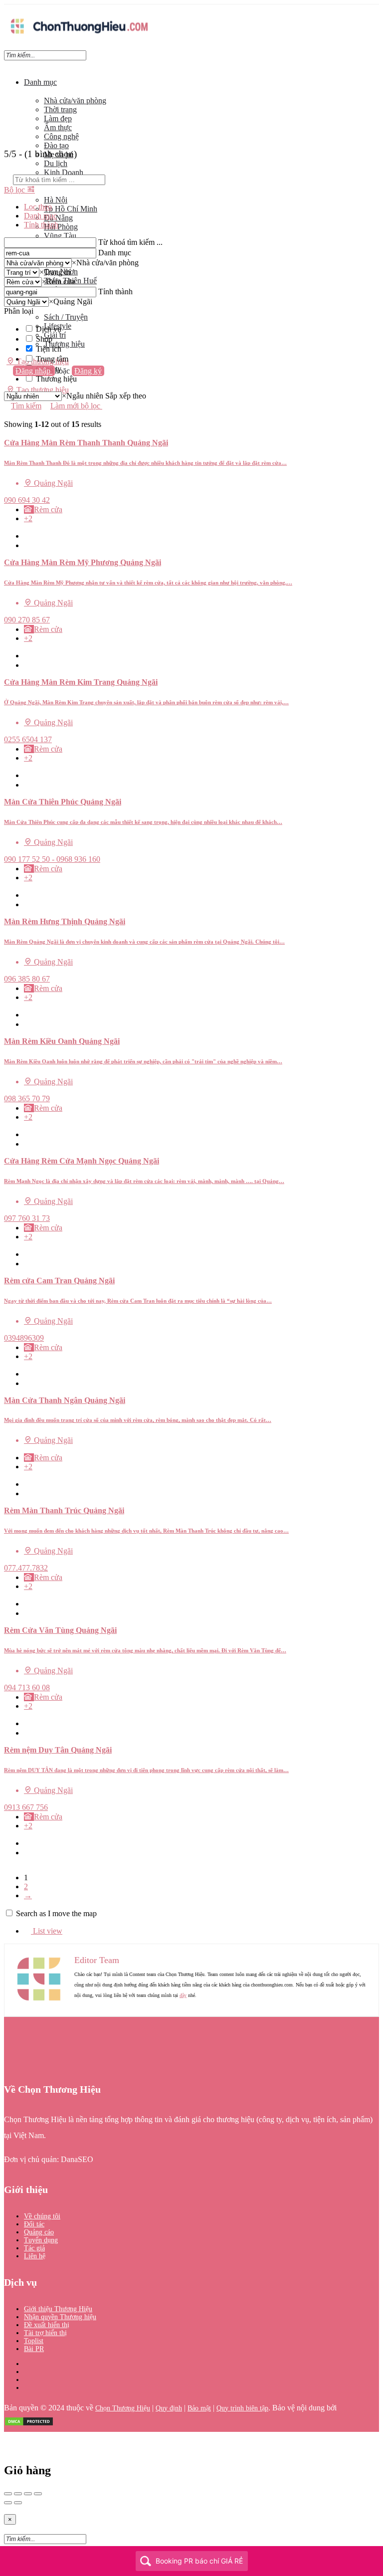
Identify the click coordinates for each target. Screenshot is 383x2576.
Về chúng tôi (42, 2216)
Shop (44, 339)
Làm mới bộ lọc (76, 406)
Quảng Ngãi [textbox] (71, 301)
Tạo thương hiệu (42, 390)
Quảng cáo (39, 2232)
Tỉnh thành (115, 292)
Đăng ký (88, 371)
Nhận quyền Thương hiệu (60, 2317)
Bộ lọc (15, 190)
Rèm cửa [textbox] (58, 282)
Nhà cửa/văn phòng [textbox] (105, 263)
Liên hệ (35, 2256)
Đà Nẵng (58, 218)
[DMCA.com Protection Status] (29, 2424)
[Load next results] (7, 434)
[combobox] (105, 263)
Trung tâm (52, 359)
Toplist (34, 2341)
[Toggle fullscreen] (28, 2494)
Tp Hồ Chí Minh (71, 209)
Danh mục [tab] (40, 216)
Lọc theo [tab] (38, 207)
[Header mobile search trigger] (7, 399)
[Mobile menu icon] (191, 9)
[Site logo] (79, 36)
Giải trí (55, 335)
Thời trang (60, 109)
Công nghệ (61, 136)
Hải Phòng (61, 227)
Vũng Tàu (60, 236)
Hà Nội (56, 200)
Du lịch (56, 163)
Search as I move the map (56, 1913)
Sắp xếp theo (126, 396)
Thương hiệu (64, 344)
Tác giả (34, 2248)
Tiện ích (49, 349)
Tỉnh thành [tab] (41, 225)
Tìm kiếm (26, 406)
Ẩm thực (58, 127)
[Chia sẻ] (18, 2494)
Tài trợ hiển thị (45, 2333)
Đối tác (34, 2224)
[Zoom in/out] (38, 2494)
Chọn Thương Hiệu (123, 2408)
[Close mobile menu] (7, 65)
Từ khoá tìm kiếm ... (130, 242)
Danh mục (40, 82)
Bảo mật (199, 2408)
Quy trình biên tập (242, 2408)
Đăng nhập (34, 371)
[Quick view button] (27, 536)
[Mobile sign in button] (7, 380)
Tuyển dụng (41, 2240)
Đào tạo (56, 145)
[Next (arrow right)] (18, 2503)
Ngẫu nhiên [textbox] (83, 396)
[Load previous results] (7, 415)
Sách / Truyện (66, 317)
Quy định (169, 2408)
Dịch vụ (49, 329)
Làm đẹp (58, 118)
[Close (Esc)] (8, 2494)
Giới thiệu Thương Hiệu (58, 2309)
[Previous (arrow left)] (8, 2503)
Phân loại (19, 311)
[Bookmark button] (27, 545)
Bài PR (34, 2349)
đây (183, 1995)
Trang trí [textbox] (55, 272)
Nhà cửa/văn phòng (75, 100)
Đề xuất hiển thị (47, 2325)
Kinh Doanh (64, 172)
